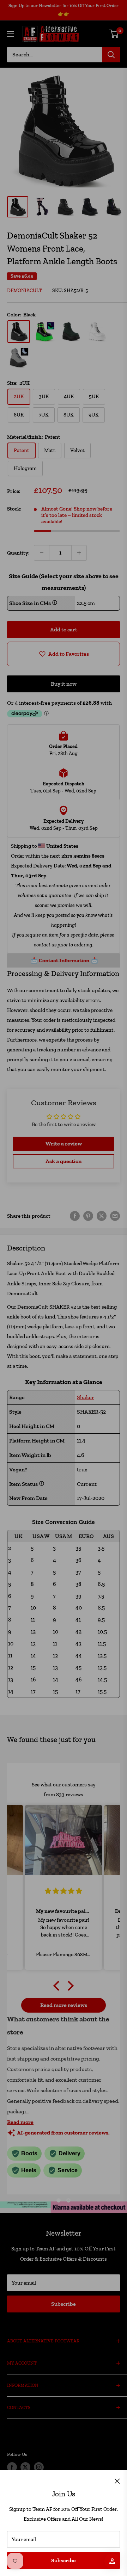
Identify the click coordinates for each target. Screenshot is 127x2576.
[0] (114, 34)
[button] (58, 1985)
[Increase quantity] (79, 553)
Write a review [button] (64, 1144)
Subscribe (64, 2560)
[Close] (117, 2481)
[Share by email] (115, 1216)
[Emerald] (71, 332)
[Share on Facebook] (75, 1216)
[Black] (19, 332)
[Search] (111, 55)
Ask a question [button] (64, 1161)
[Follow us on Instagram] (39, 2467)
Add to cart (64, 629)
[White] (97, 332)
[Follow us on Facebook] (12, 2467)
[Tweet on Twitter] (102, 1216)
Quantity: (18, 553)
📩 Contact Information (60, 960)
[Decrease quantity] (42, 553)
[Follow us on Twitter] (25, 2467)
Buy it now (64, 684)
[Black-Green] (45, 332)
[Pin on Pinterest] (88, 1216)
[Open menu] (11, 34)
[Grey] (19, 358)
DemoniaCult (25, 291)
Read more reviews (64, 2005)
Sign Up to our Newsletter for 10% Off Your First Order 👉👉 (64, 10)
